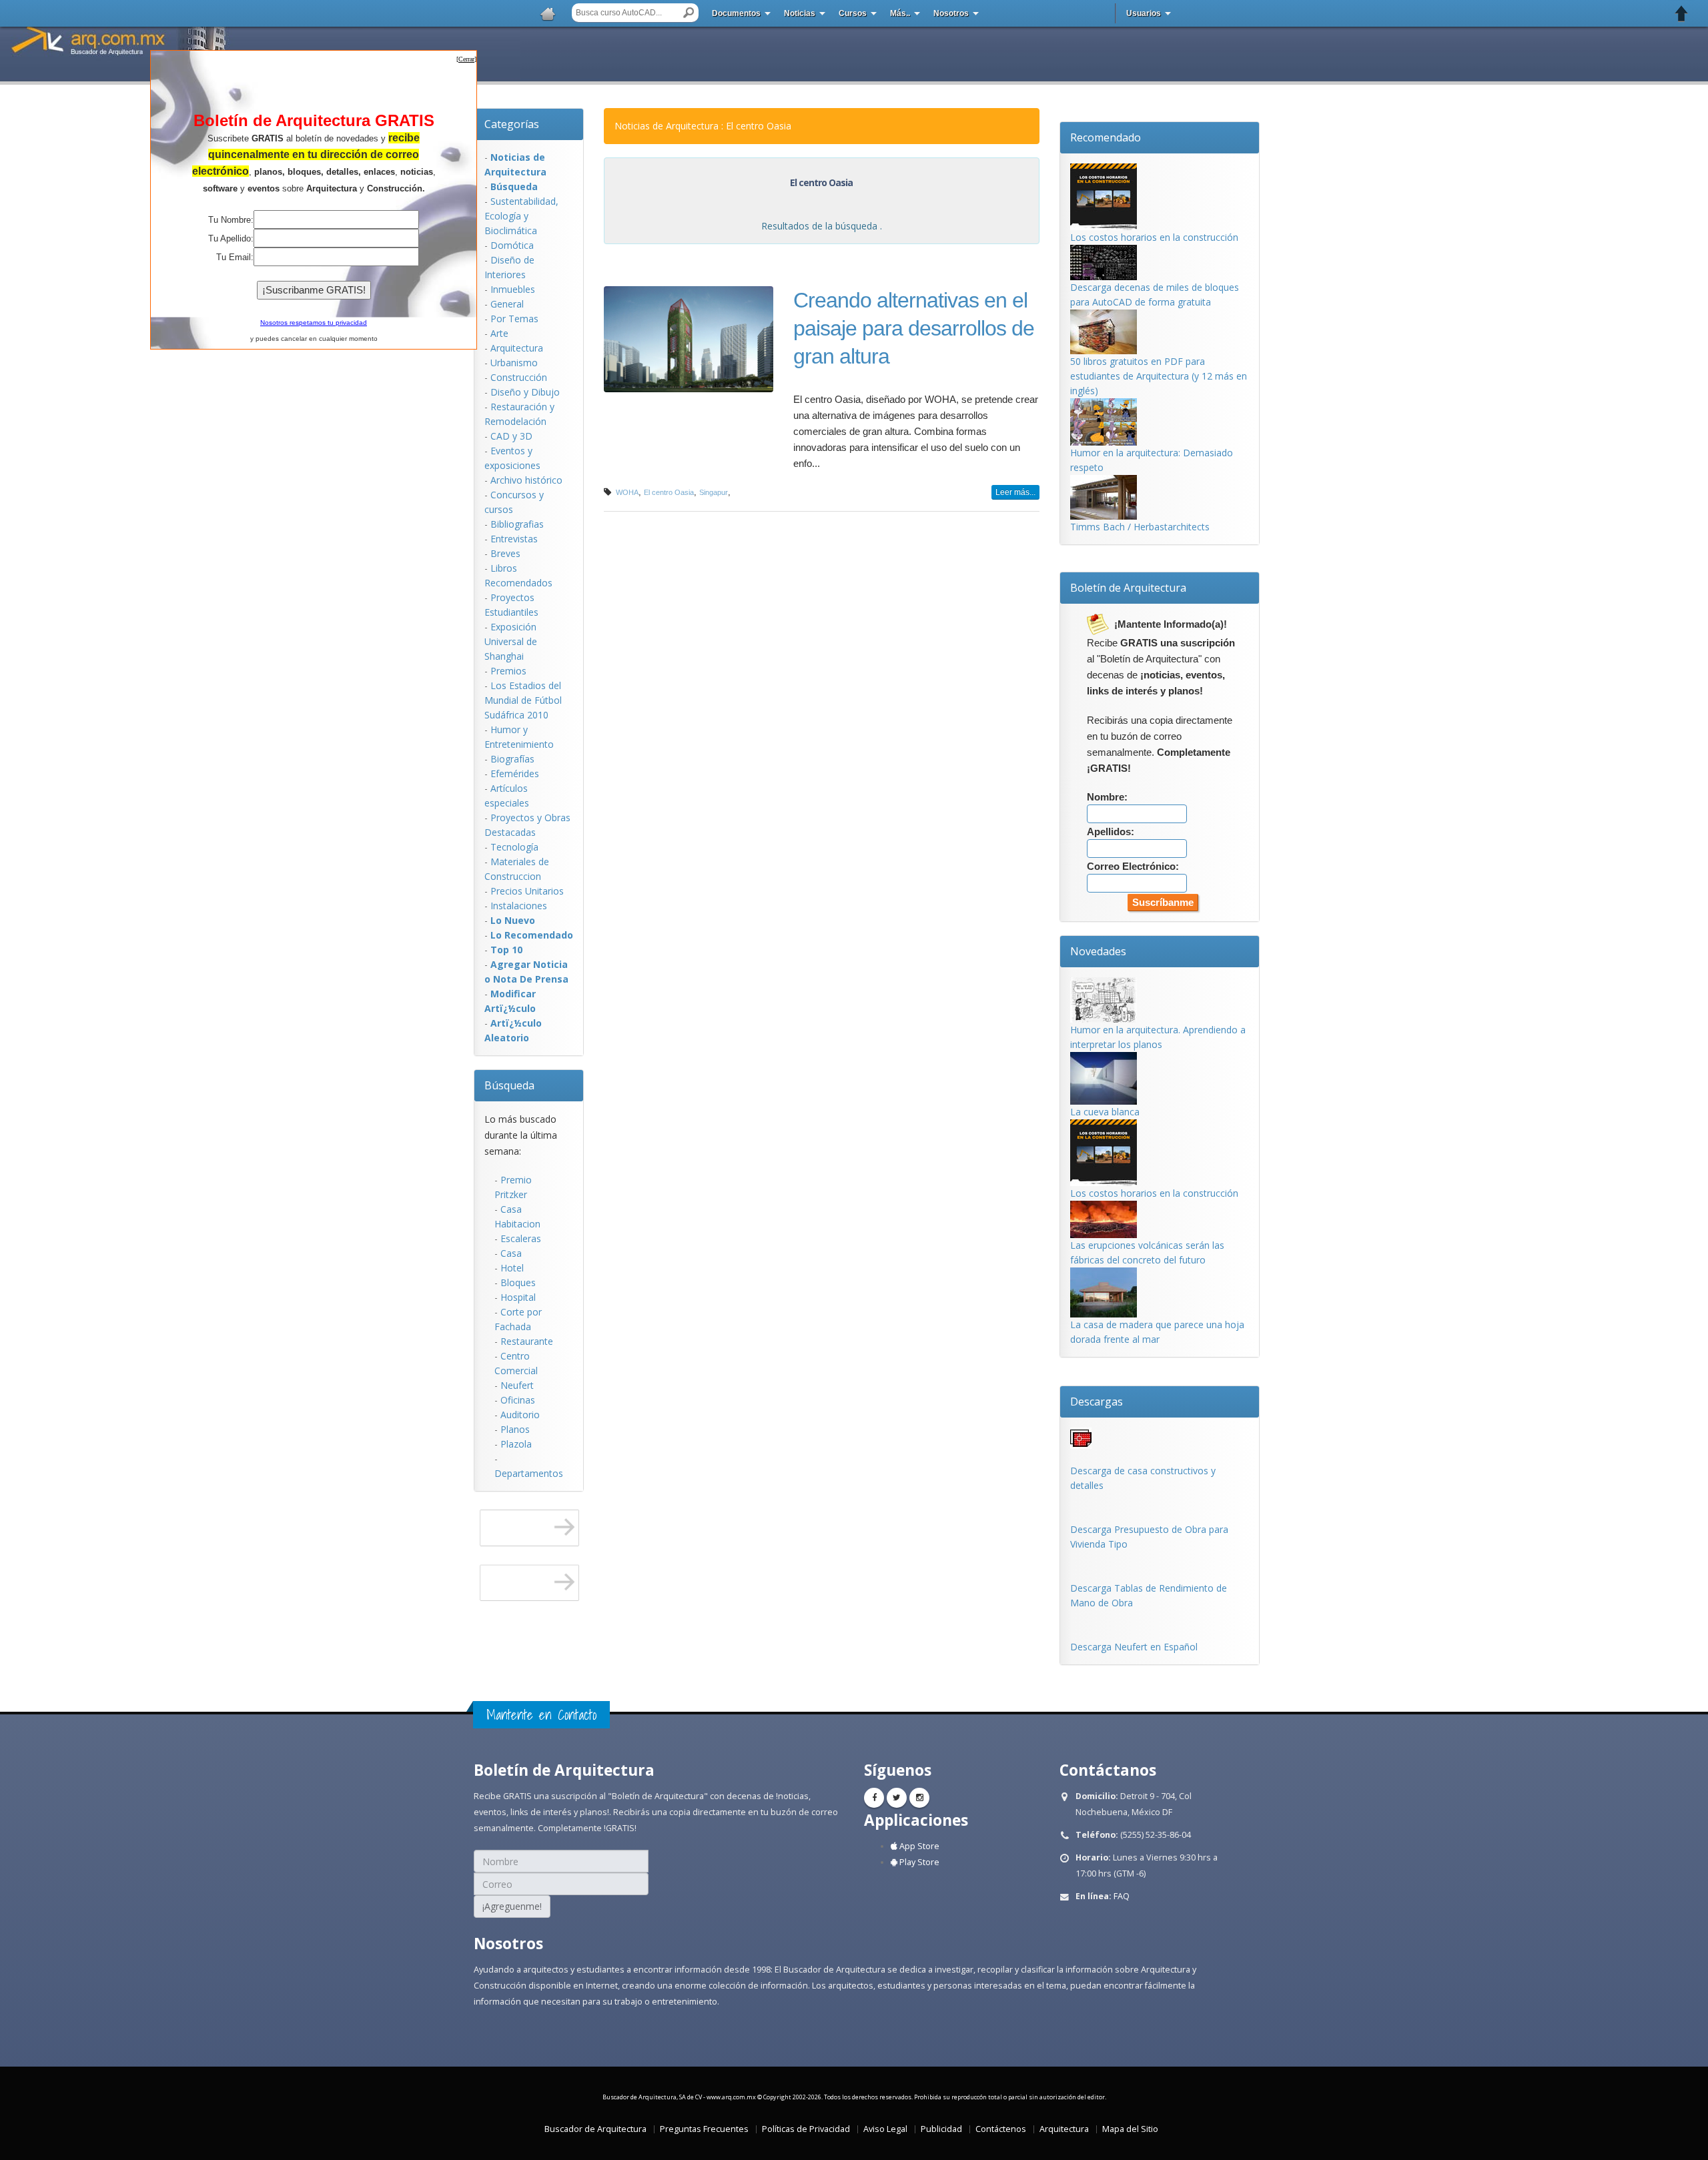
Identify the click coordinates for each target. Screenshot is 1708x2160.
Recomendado (1106, 137)
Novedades (1098, 951)
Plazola (516, 1444)
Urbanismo (514, 363)
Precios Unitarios (527, 891)
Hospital (518, 1297)
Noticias (800, 13)
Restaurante (527, 1341)
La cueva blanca (1105, 1112)
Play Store (918, 1862)
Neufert (517, 1385)
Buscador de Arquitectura (595, 2129)
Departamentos (529, 1473)
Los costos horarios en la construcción (1154, 237)
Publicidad (941, 2129)
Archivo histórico (526, 480)
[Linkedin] (919, 1798)
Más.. (900, 13)
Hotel (512, 1268)
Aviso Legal (885, 2129)
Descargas (1097, 1402)
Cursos (853, 13)
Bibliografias (517, 524)
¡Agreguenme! (512, 1906)
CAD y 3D (511, 436)
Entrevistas (514, 539)
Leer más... (1015, 492)
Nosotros (951, 13)
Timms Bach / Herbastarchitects (1140, 527)
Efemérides (515, 773)
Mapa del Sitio (1130, 2129)
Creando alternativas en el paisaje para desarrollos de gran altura (914, 328)
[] (466, 59)
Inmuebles (513, 289)
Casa (511, 1253)
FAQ (1122, 1896)
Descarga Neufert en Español (1134, 1647)
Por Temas (514, 319)
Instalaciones (519, 906)
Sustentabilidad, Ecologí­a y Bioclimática (521, 216)
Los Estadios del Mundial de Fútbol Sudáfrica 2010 (523, 700)
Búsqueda (509, 1085)
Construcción (519, 377)
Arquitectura (517, 348)
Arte (499, 333)
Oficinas (518, 1400)
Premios (508, 671)
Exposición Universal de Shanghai (511, 641)
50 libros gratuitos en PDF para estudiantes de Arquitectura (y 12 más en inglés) (1159, 376)
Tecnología (514, 847)
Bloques (518, 1282)
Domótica (512, 245)
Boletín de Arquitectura (1128, 588)
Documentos (736, 13)
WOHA (627, 492)
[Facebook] (874, 1798)
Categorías (512, 124)
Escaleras (521, 1238)
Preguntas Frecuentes (704, 2129)
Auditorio (520, 1415)
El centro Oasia (669, 492)
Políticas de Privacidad (806, 2129)
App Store (918, 1846)
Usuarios (1144, 13)
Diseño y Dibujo (525, 392)
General (507, 304)
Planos (515, 1429)
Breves (505, 553)
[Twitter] (897, 1798)
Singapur (714, 492)
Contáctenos (1001, 2129)
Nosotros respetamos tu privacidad (314, 323)
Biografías (512, 759)
